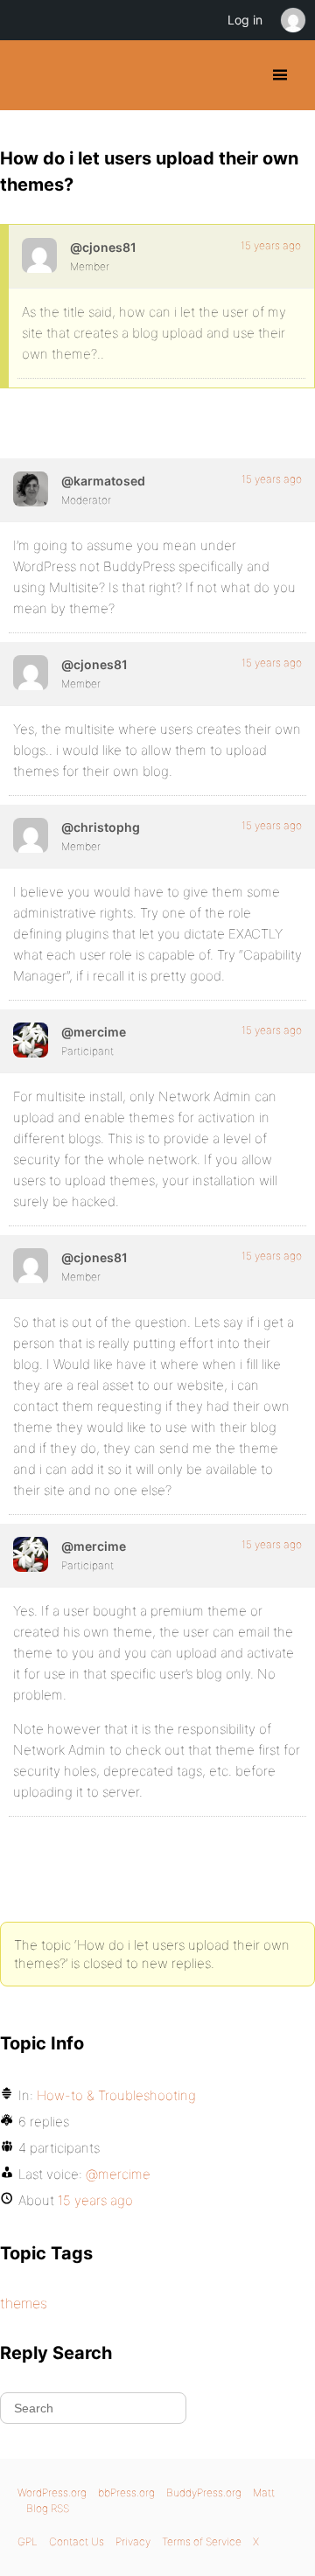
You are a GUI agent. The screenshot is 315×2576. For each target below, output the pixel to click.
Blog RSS (48, 2508)
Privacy (133, 2541)
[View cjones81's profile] (39, 255)
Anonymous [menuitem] (292, 20)
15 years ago (271, 245)
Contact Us (77, 2541)
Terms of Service (202, 2541)
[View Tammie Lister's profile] (31, 489)
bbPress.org (126, 2492)
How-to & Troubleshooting (116, 2095)
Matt (264, 2492)
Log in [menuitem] (245, 20)
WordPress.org (52, 2492)
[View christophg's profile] (31, 835)
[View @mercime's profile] (31, 1040)
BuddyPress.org (28, 75)
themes (24, 2303)
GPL (28, 2541)
